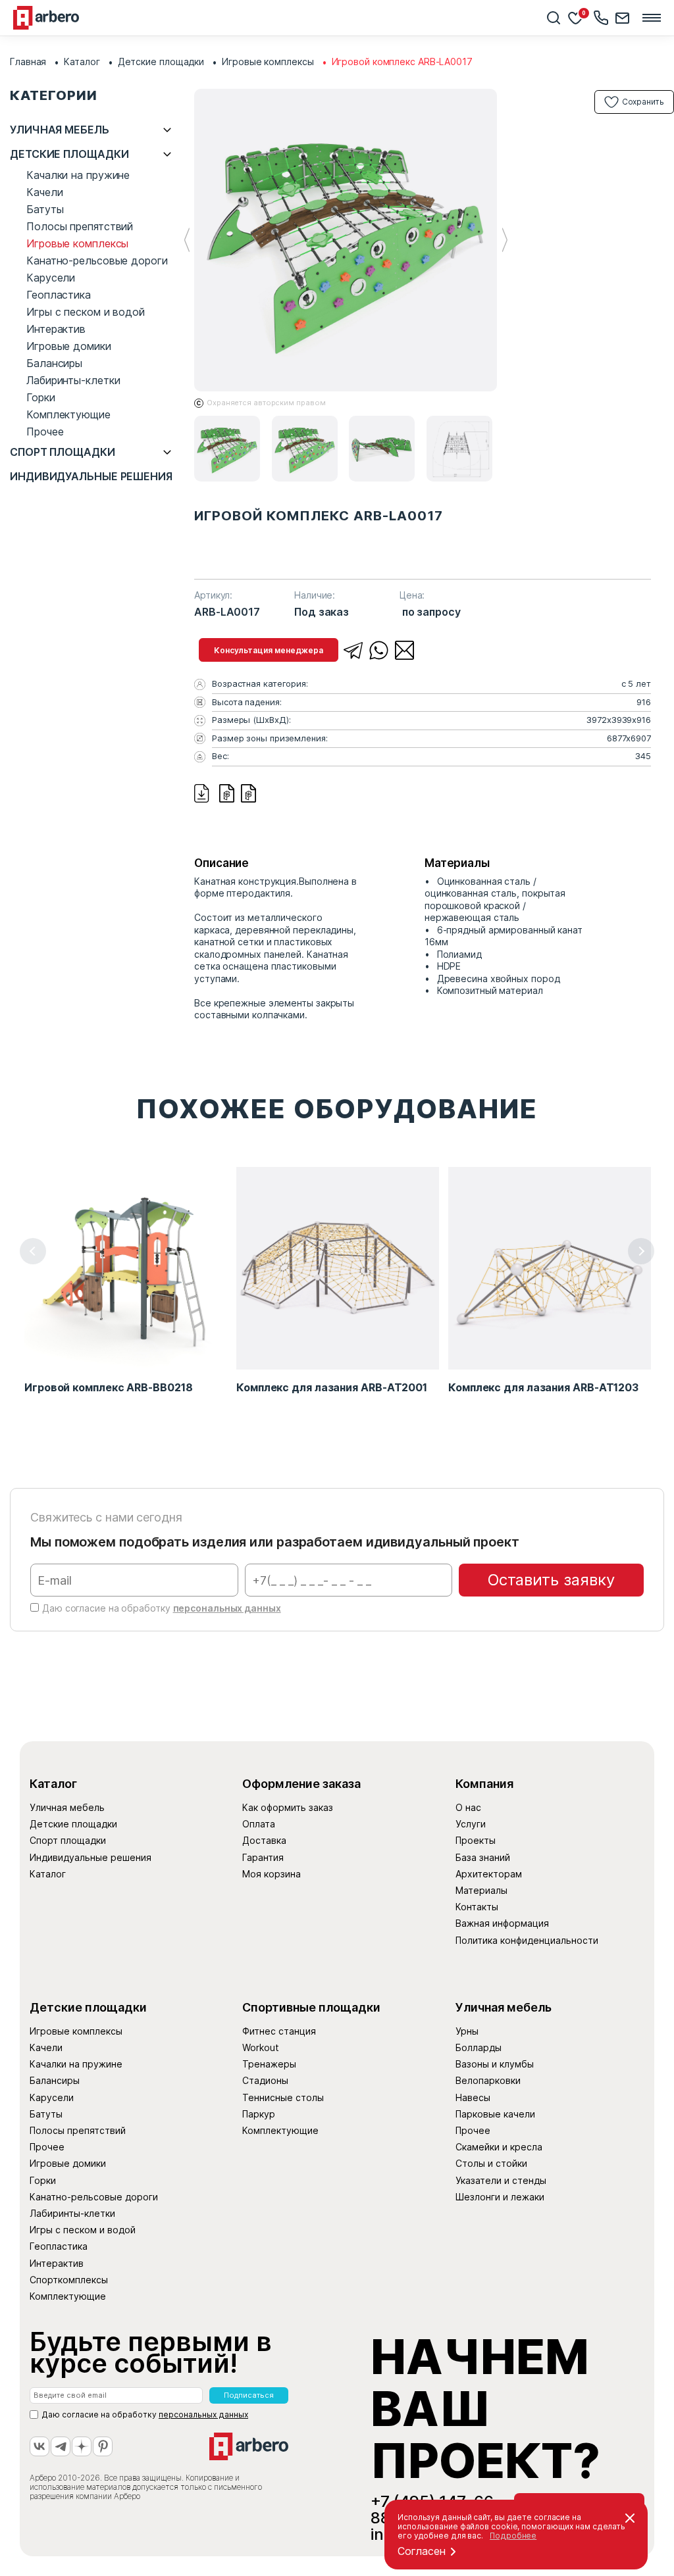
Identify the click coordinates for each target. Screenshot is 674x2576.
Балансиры (54, 363)
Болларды (479, 2047)
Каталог (82, 62)
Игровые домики (69, 346)
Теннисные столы (283, 2097)
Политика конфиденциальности (527, 1940)
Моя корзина (272, 1874)
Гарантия (263, 1857)
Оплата (259, 1824)
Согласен (422, 2551)
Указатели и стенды (501, 2180)
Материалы (481, 1890)
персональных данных (227, 1608)
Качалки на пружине (78, 175)
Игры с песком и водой (86, 312)
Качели (44, 192)
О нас (468, 1807)
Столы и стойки (491, 2163)
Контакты (477, 1907)
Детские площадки (161, 62)
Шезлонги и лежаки (500, 2197)
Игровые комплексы (268, 62)
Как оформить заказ (288, 1807)
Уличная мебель (60, 130)
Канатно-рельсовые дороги (97, 260)
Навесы (473, 2097)
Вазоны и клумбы (495, 2064)
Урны (467, 2031)
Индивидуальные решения (91, 477)
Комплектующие (68, 414)
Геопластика (59, 295)
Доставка (264, 1840)
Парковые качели (495, 2114)
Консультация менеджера (269, 650)
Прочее (45, 432)
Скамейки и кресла (499, 2147)
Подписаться (249, 2395)
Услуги (471, 1824)
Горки (41, 397)
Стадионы (265, 2080)
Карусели (51, 278)
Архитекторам (489, 1874)
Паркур (259, 2114)
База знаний (483, 1857)
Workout (261, 2047)
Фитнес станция (279, 2031)
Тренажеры (269, 2064)
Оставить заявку (551, 1580)
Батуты (45, 209)
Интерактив (56, 329)
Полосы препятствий (80, 226)
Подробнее (513, 2536)
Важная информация (502, 1923)
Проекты (476, 1840)
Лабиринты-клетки (73, 380)
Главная (28, 62)
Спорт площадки (63, 452)
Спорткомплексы (69, 2280)
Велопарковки (488, 2080)
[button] (505, 240)
